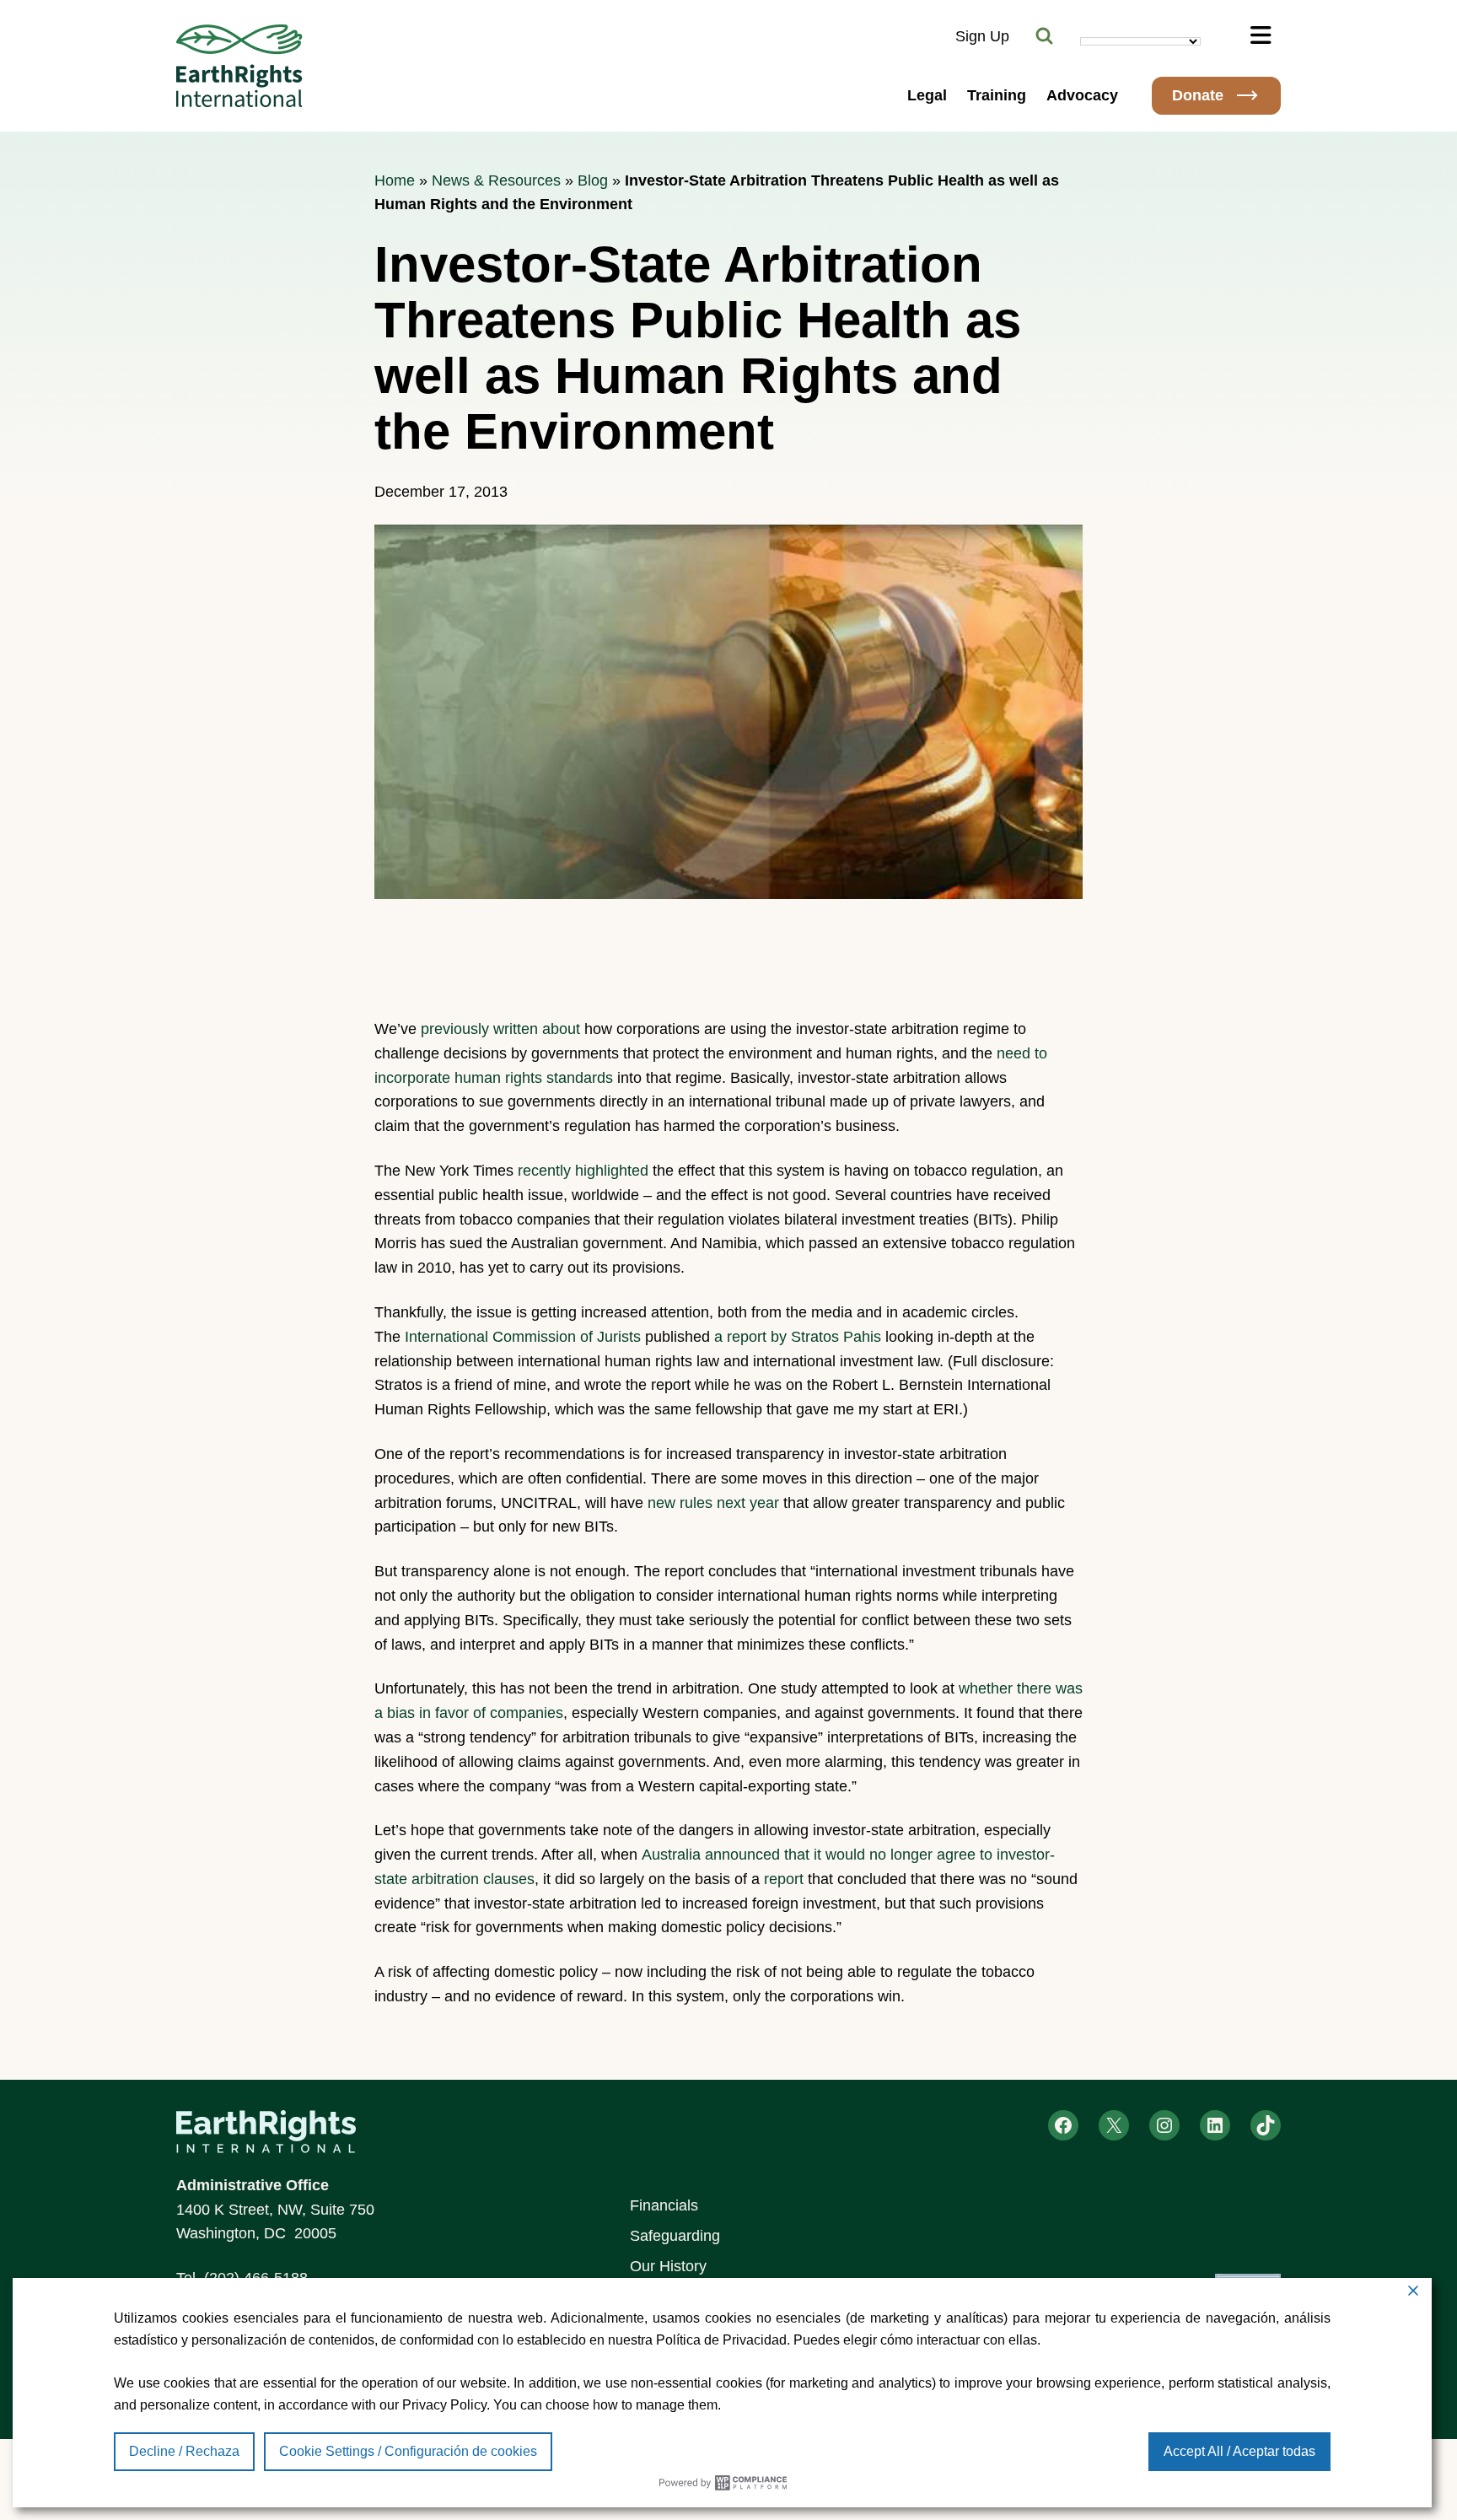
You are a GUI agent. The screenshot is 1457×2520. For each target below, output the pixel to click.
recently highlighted (583, 1171)
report (784, 1879)
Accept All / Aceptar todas (1239, 2451)
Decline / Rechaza (184, 2451)
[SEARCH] (1045, 36)
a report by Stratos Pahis (800, 1337)
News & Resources (496, 180)
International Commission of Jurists (523, 1337)
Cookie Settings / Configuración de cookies (408, 2451)
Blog (593, 180)
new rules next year (713, 1503)
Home (395, 180)
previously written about (503, 1029)
